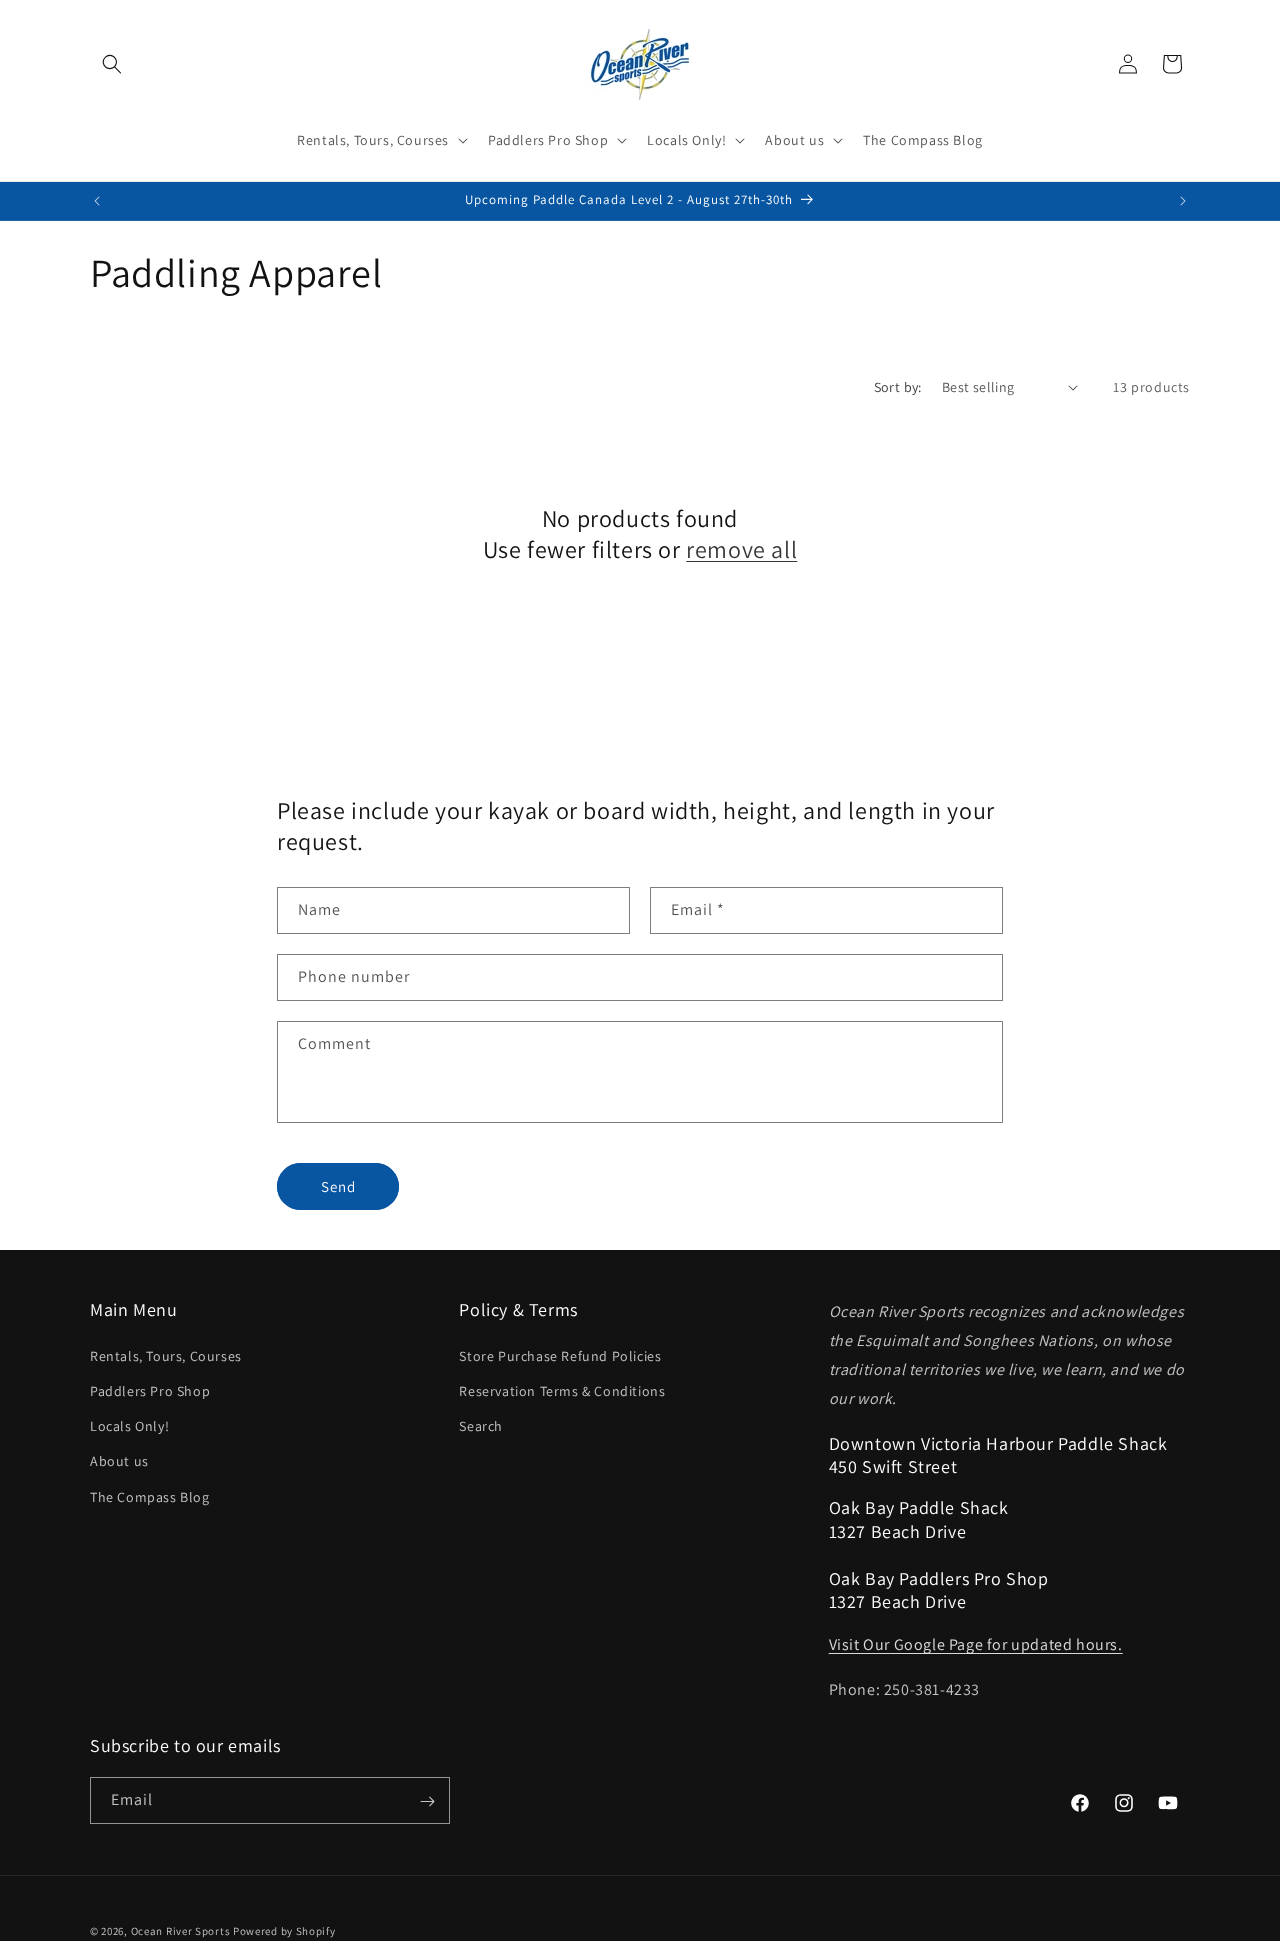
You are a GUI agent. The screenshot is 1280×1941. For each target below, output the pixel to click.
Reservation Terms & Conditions (562, 1390)
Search (481, 1425)
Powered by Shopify (284, 1931)
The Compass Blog (150, 1496)
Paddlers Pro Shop (150, 1390)
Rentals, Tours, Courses (166, 1355)
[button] (112, 64)
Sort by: (898, 387)
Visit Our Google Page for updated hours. (976, 1644)
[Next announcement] (1183, 201)
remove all (741, 549)
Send (338, 1186)
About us (119, 1461)
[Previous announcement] (97, 201)
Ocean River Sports (181, 1931)
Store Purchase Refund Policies (560, 1355)
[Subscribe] (427, 1801)
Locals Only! (129, 1425)
